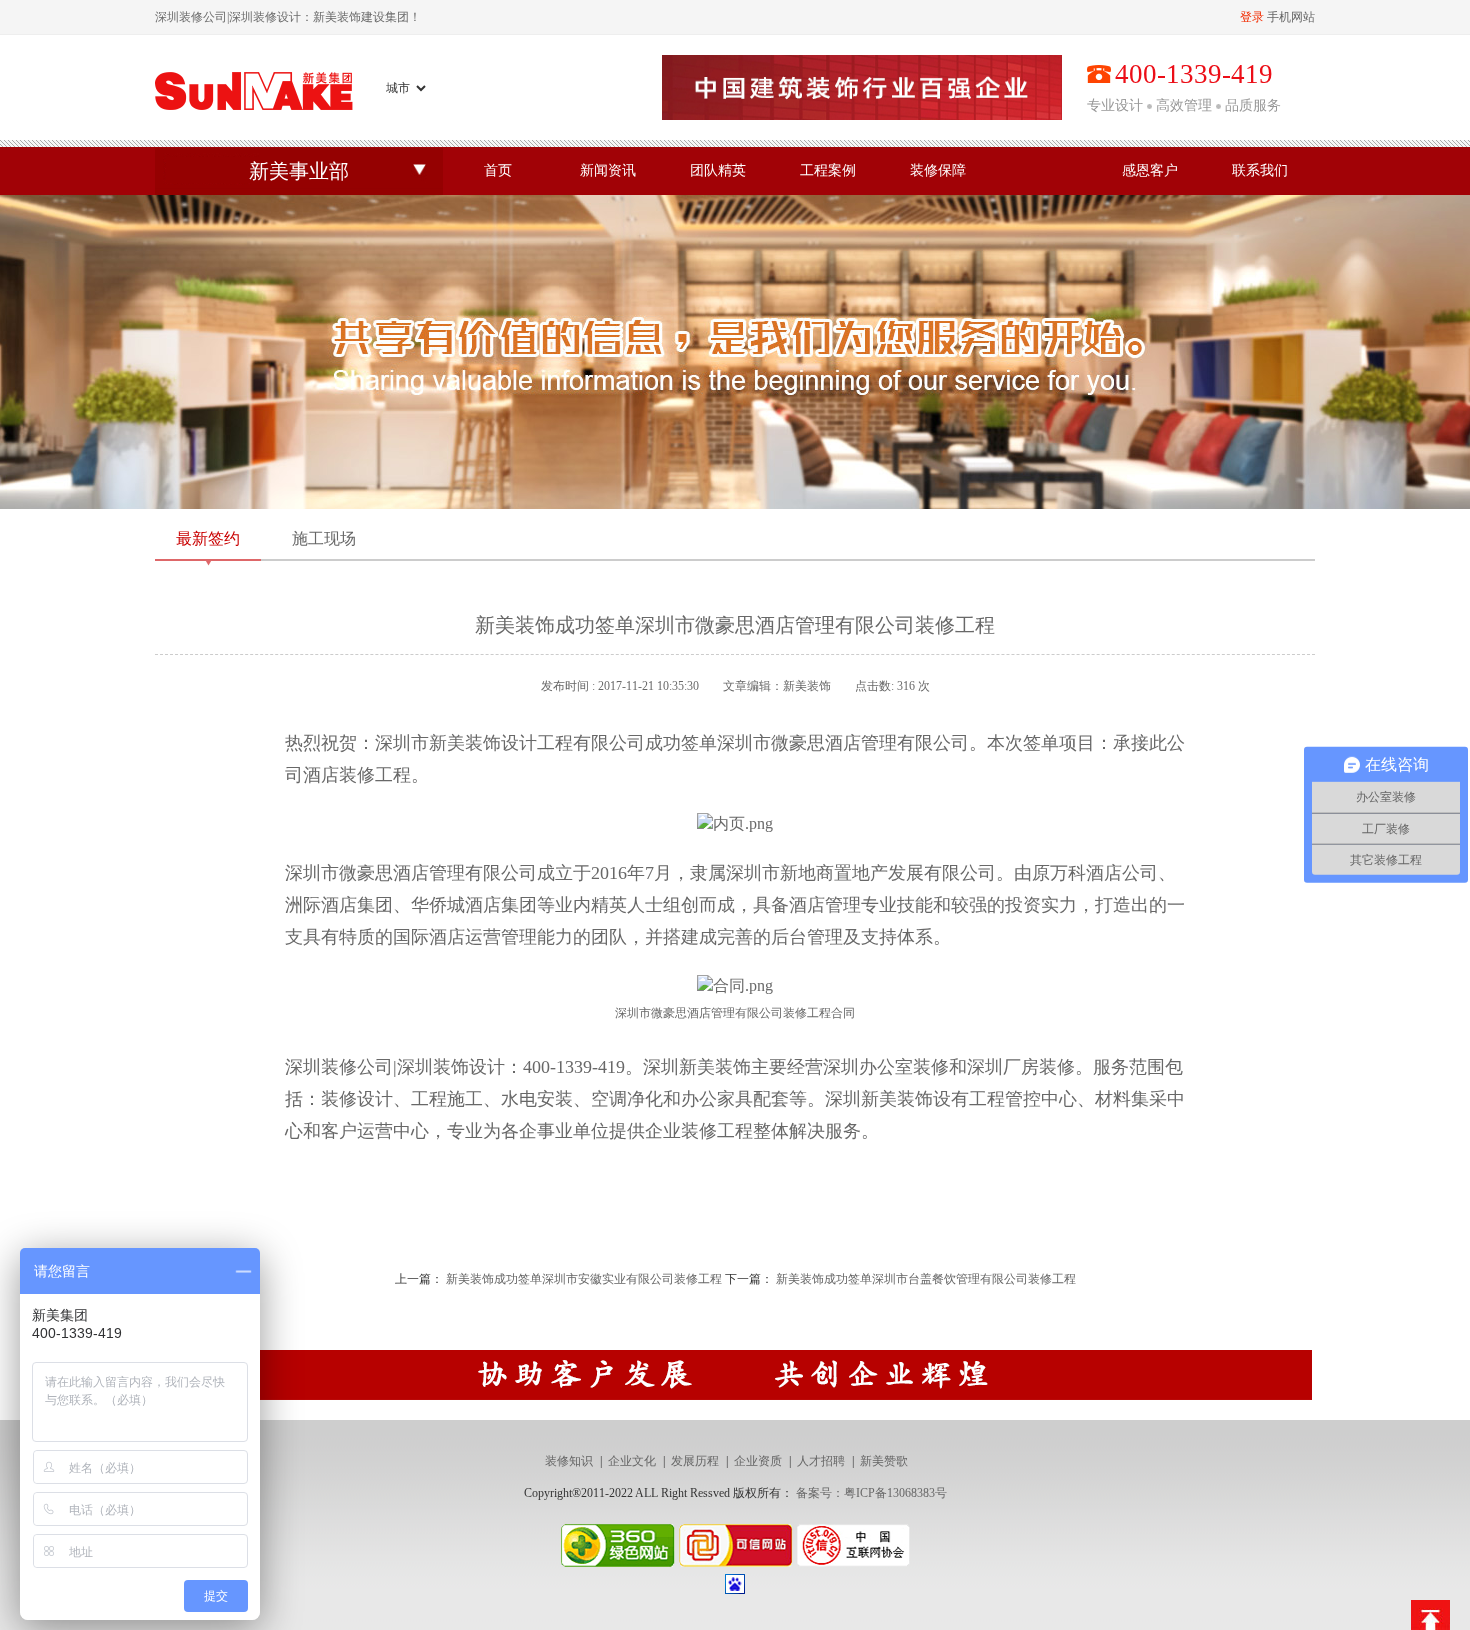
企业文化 (632, 1461)
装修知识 (569, 1461)
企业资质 (758, 1461)
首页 (498, 170)
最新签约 (208, 538)
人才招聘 (821, 1461)
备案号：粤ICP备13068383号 (871, 1493)
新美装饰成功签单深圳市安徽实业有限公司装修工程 (584, 1279)
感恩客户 (1150, 170)
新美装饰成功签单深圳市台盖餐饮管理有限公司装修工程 (926, 1279)
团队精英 (718, 170)
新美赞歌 (884, 1461)
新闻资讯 (608, 170)
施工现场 (324, 538)
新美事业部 (299, 171)
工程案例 (828, 170)
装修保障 (938, 170)
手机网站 (1291, 17)
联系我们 (1260, 170)
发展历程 (695, 1461)
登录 (1252, 17)
